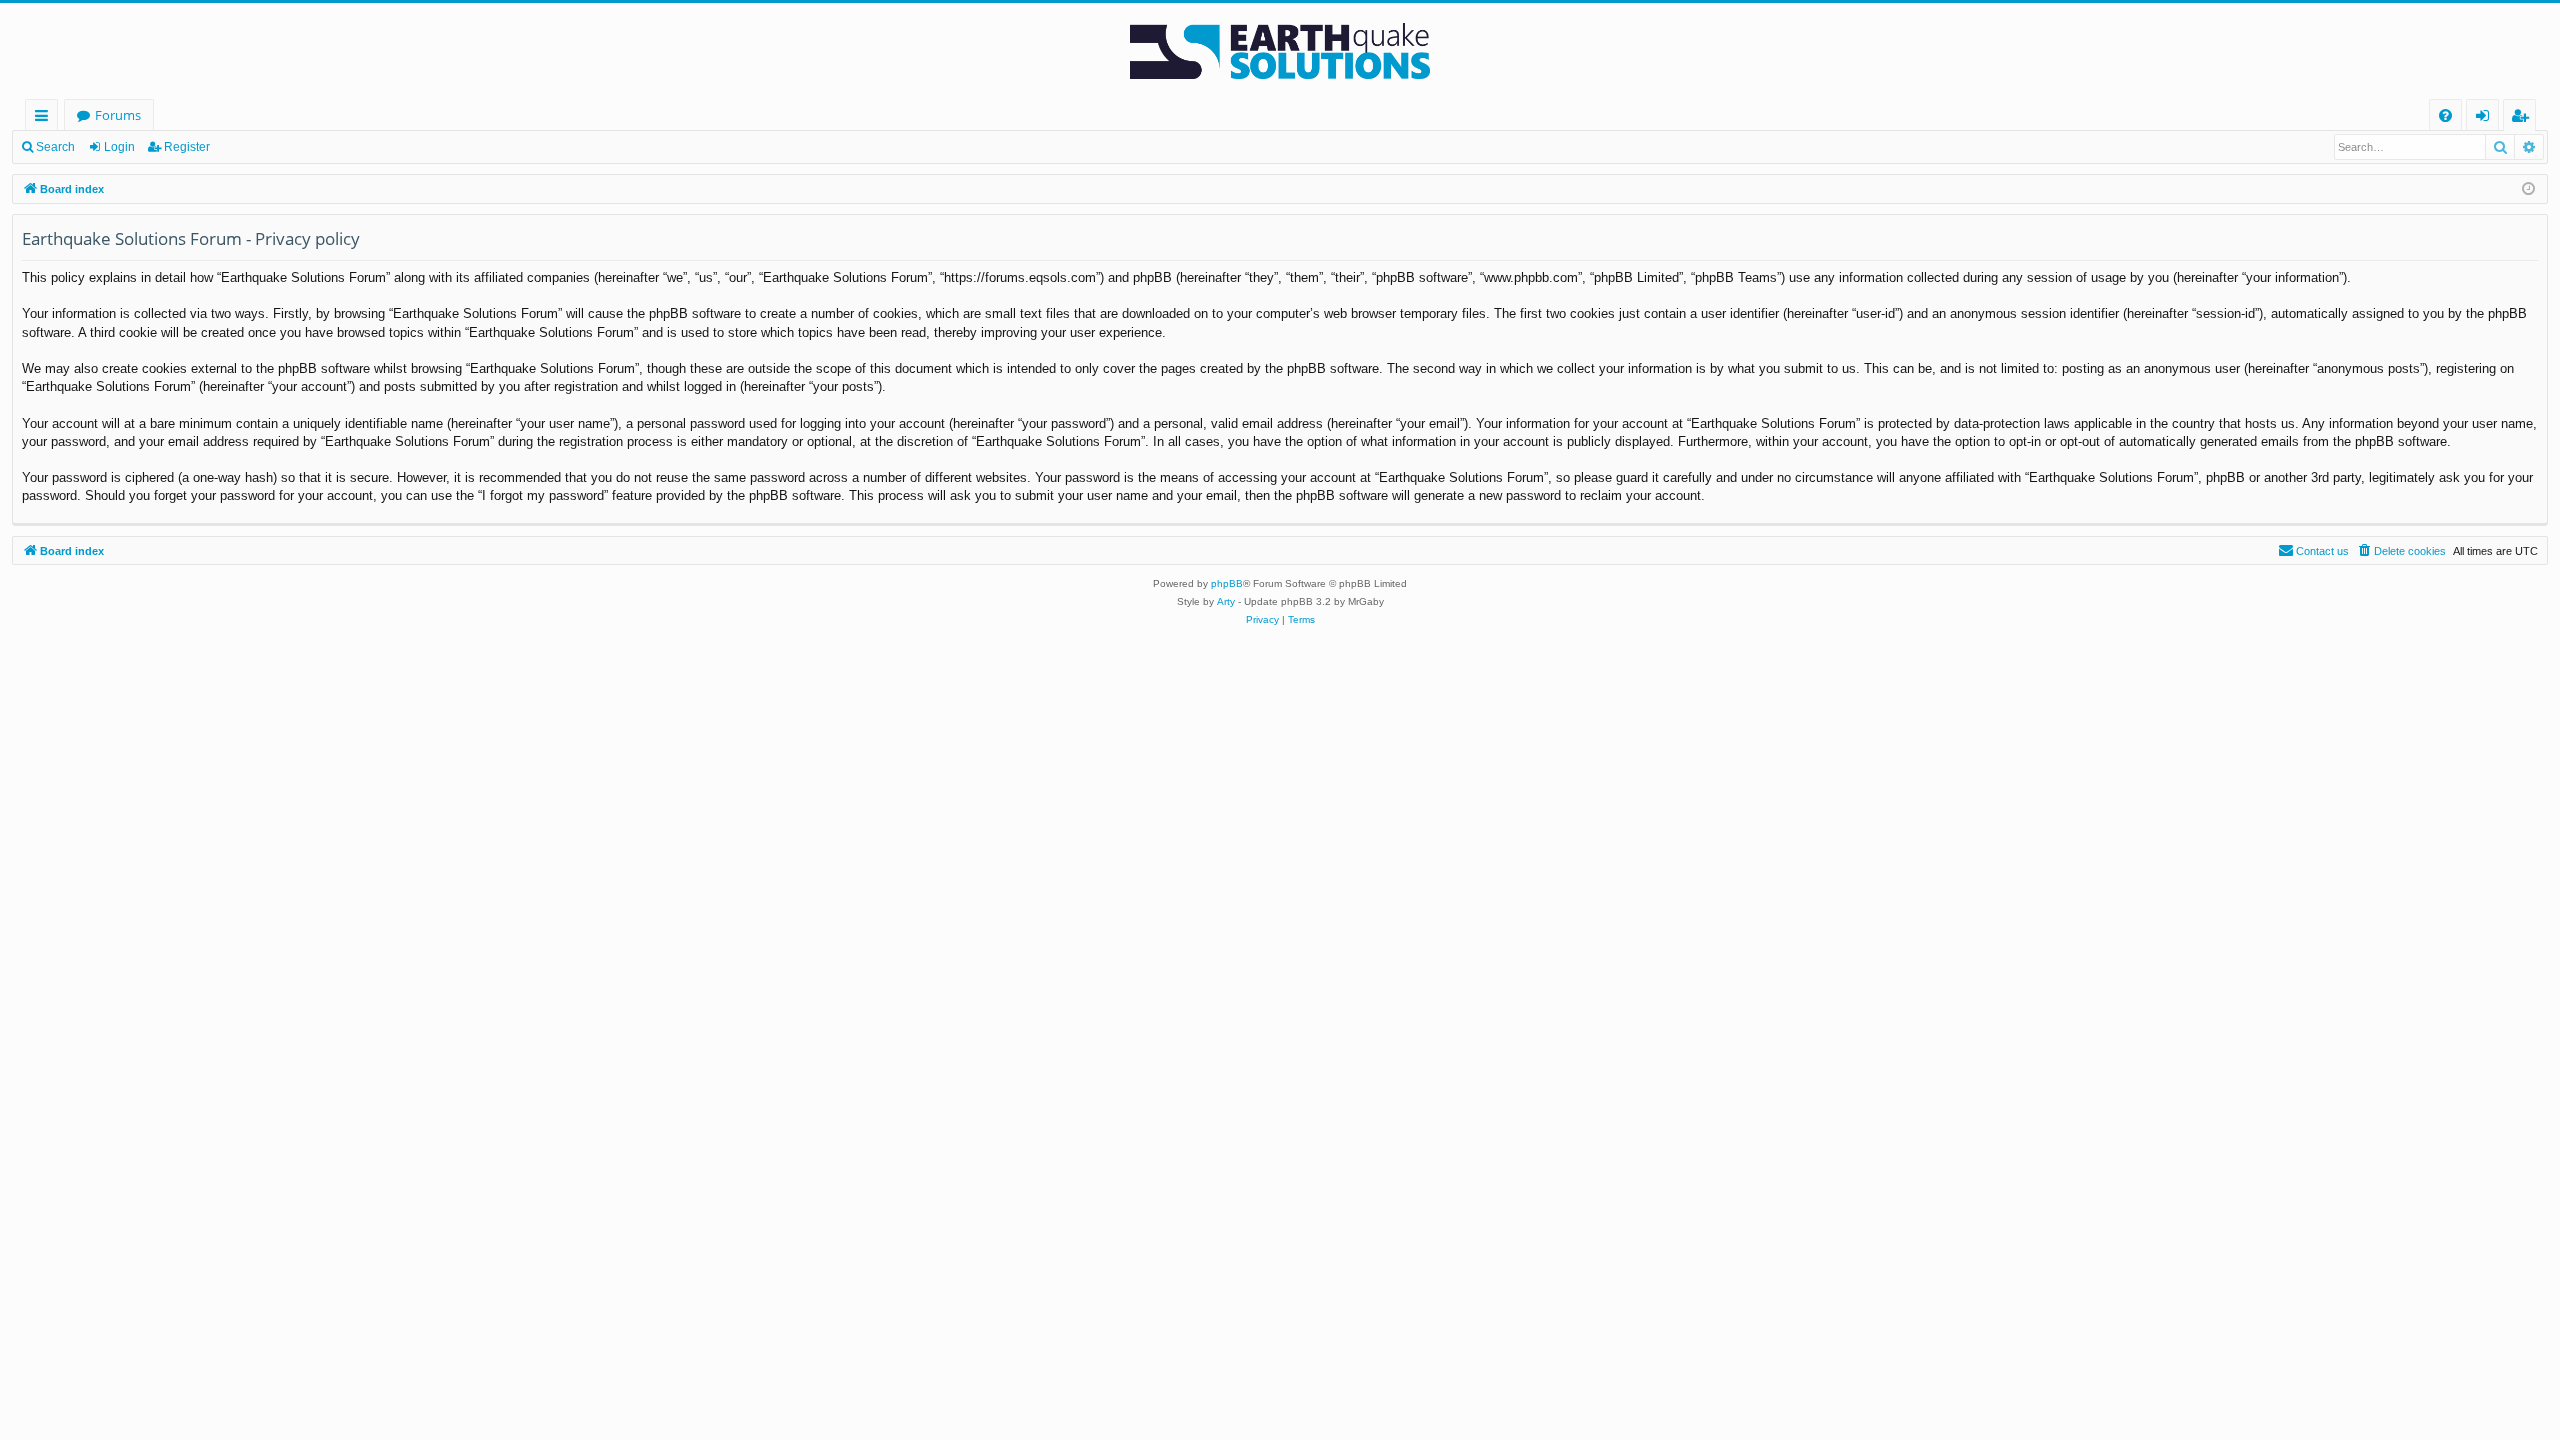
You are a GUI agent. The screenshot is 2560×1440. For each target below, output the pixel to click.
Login (119, 147)
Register (187, 147)
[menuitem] (2445, 115)
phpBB (1227, 583)
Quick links (45, 118)
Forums (118, 115)
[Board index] (1280, 51)
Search (55, 147)
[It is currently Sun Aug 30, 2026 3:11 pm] (2528, 189)
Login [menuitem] (2486, 118)
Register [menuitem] (2524, 118)
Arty (1226, 601)
